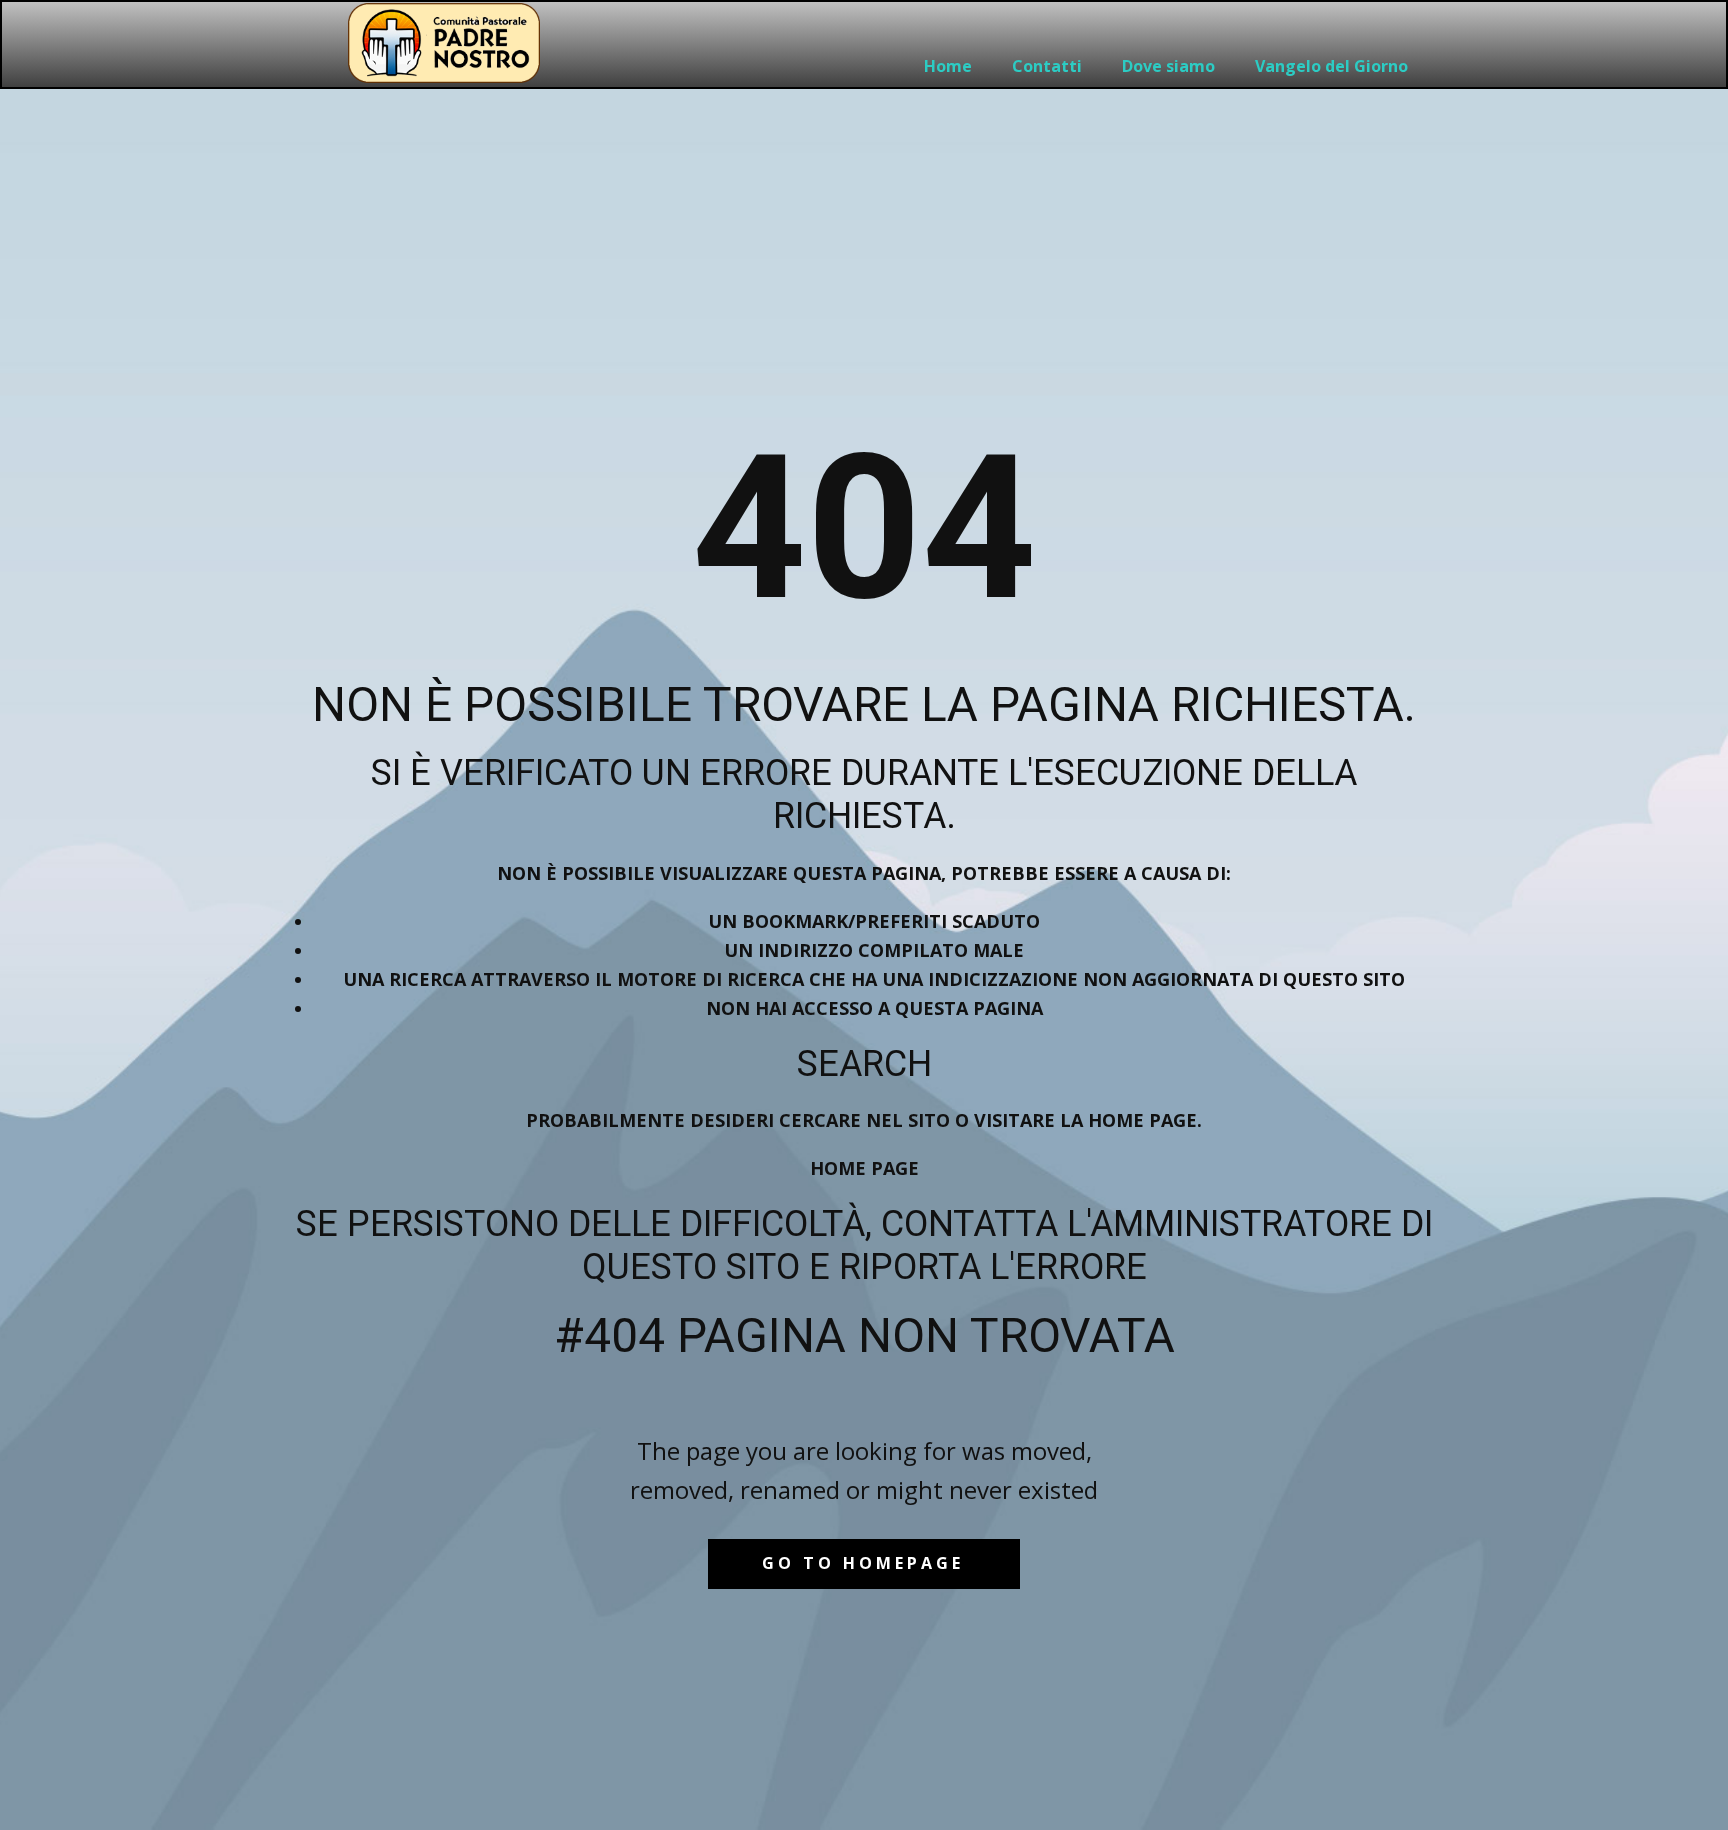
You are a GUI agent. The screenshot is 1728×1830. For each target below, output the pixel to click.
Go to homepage (863, 1563)
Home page (864, 1168)
